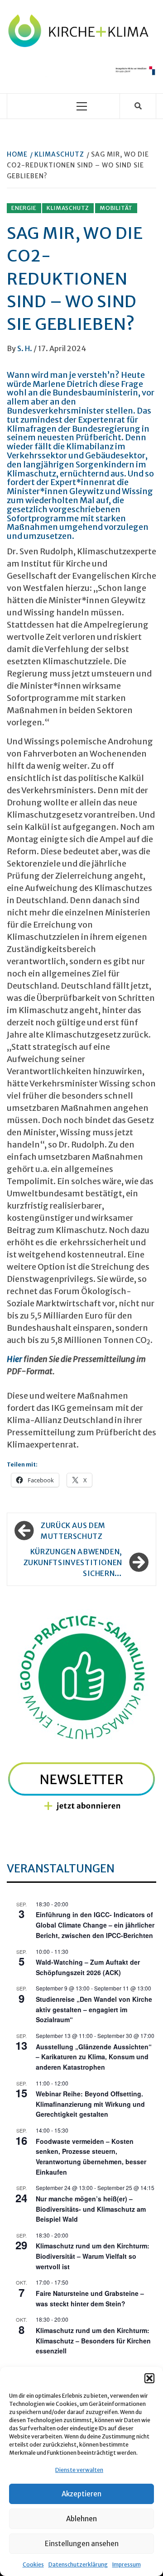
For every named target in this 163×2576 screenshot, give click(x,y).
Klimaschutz (68, 208)
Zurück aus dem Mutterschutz (73, 1531)
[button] (149, 2378)
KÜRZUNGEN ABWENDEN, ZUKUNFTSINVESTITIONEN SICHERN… (73, 1562)
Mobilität (116, 208)
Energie (24, 208)
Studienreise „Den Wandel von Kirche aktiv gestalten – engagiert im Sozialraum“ (94, 2009)
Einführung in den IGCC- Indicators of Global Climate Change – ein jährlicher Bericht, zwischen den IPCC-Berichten (95, 1925)
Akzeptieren (81, 2494)
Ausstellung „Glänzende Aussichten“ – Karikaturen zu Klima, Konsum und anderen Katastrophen (94, 2057)
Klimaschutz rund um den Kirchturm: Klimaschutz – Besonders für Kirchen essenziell (93, 2340)
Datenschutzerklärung (78, 2564)
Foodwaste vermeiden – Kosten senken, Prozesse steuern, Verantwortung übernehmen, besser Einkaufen (91, 2157)
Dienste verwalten (79, 2470)
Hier (14, 1359)
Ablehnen (81, 2519)
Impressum (127, 2564)
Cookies (33, 2564)
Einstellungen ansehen (82, 2544)
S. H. (25, 348)
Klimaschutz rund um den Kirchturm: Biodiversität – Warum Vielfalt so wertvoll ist (93, 2256)
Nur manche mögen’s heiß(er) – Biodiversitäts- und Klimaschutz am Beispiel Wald (91, 2209)
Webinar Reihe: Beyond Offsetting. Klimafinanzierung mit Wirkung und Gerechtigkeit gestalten (90, 2104)
